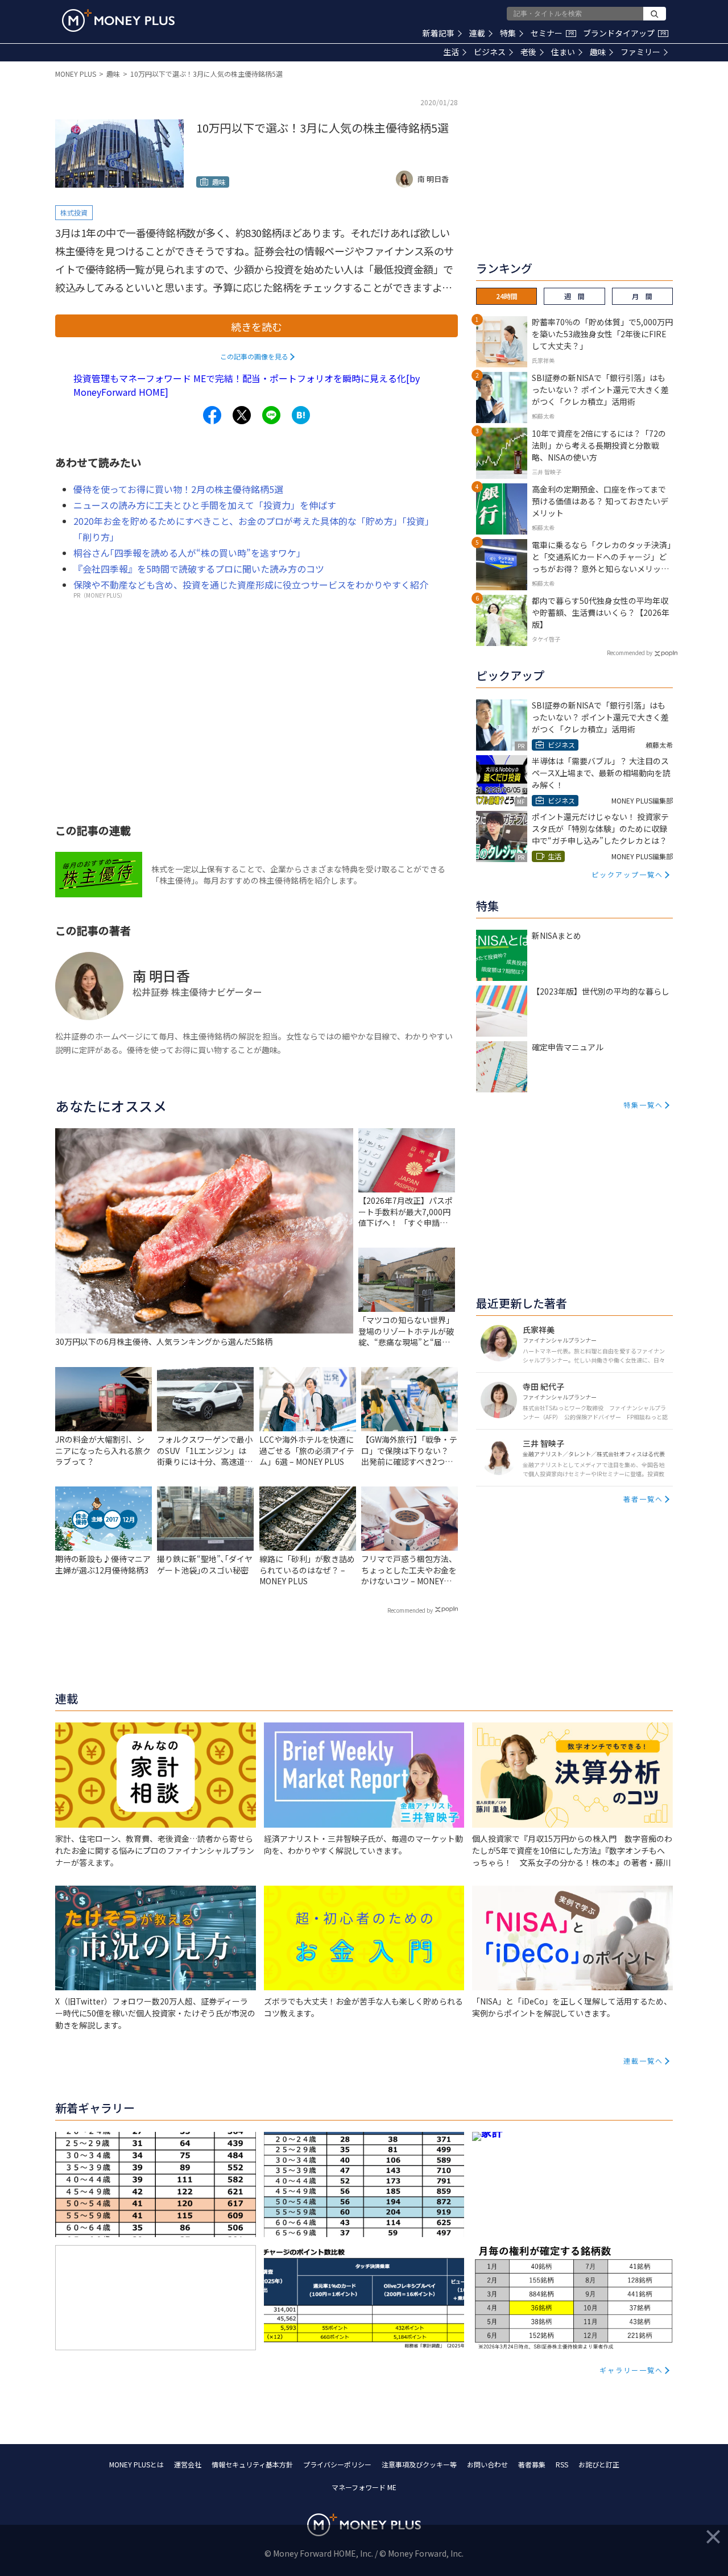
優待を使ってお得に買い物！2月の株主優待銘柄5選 (178, 489)
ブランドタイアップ (624, 33)
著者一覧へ (643, 1499)
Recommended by (410, 1610)
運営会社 (188, 2464)
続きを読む (257, 326)
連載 (477, 33)
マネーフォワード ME (364, 2487)
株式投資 (74, 212)
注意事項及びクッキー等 (419, 2464)
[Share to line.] (271, 415)
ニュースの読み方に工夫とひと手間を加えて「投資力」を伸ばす (205, 505)
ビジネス (490, 52)
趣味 (598, 52)
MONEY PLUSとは (136, 2464)
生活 (451, 52)
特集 (508, 33)
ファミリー (640, 52)
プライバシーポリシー (337, 2464)
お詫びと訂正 (599, 2464)
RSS (562, 2464)
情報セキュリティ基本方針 (252, 2464)
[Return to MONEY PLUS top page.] (118, 20)
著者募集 (532, 2464)
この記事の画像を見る (254, 356)
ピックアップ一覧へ (627, 874)
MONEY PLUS (76, 74)
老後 (528, 52)
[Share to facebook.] (212, 415)
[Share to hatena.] (301, 415)
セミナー (552, 33)
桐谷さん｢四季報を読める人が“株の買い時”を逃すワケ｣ (187, 553)
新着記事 (439, 33)
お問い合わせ (487, 2464)
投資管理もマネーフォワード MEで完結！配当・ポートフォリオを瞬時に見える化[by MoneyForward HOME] (247, 385)
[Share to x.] (242, 415)
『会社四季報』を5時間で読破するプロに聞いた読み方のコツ (199, 569)
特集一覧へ (643, 1105)
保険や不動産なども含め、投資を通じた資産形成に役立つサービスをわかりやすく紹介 (251, 585)
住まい (563, 52)
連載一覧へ (643, 2061)
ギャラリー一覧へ (631, 2370)
